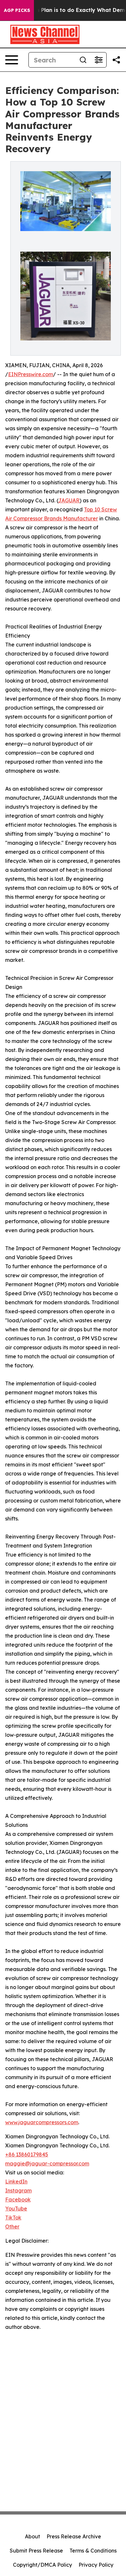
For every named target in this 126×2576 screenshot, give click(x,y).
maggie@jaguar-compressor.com (47, 2163)
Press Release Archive (74, 2536)
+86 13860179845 (27, 2154)
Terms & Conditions (93, 2551)
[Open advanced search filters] (99, 60)
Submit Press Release (36, 2551)
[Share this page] (116, 60)
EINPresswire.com (31, 374)
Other (12, 2227)
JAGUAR (69, 500)
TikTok (13, 2218)
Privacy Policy (96, 2565)
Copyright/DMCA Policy (42, 2565)
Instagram (18, 2190)
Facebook (18, 2199)
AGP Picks (17, 10)
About (32, 2536)
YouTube (16, 2209)
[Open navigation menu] (12, 60)
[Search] (83, 60)
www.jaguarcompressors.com (42, 2122)
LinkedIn (16, 2181)
